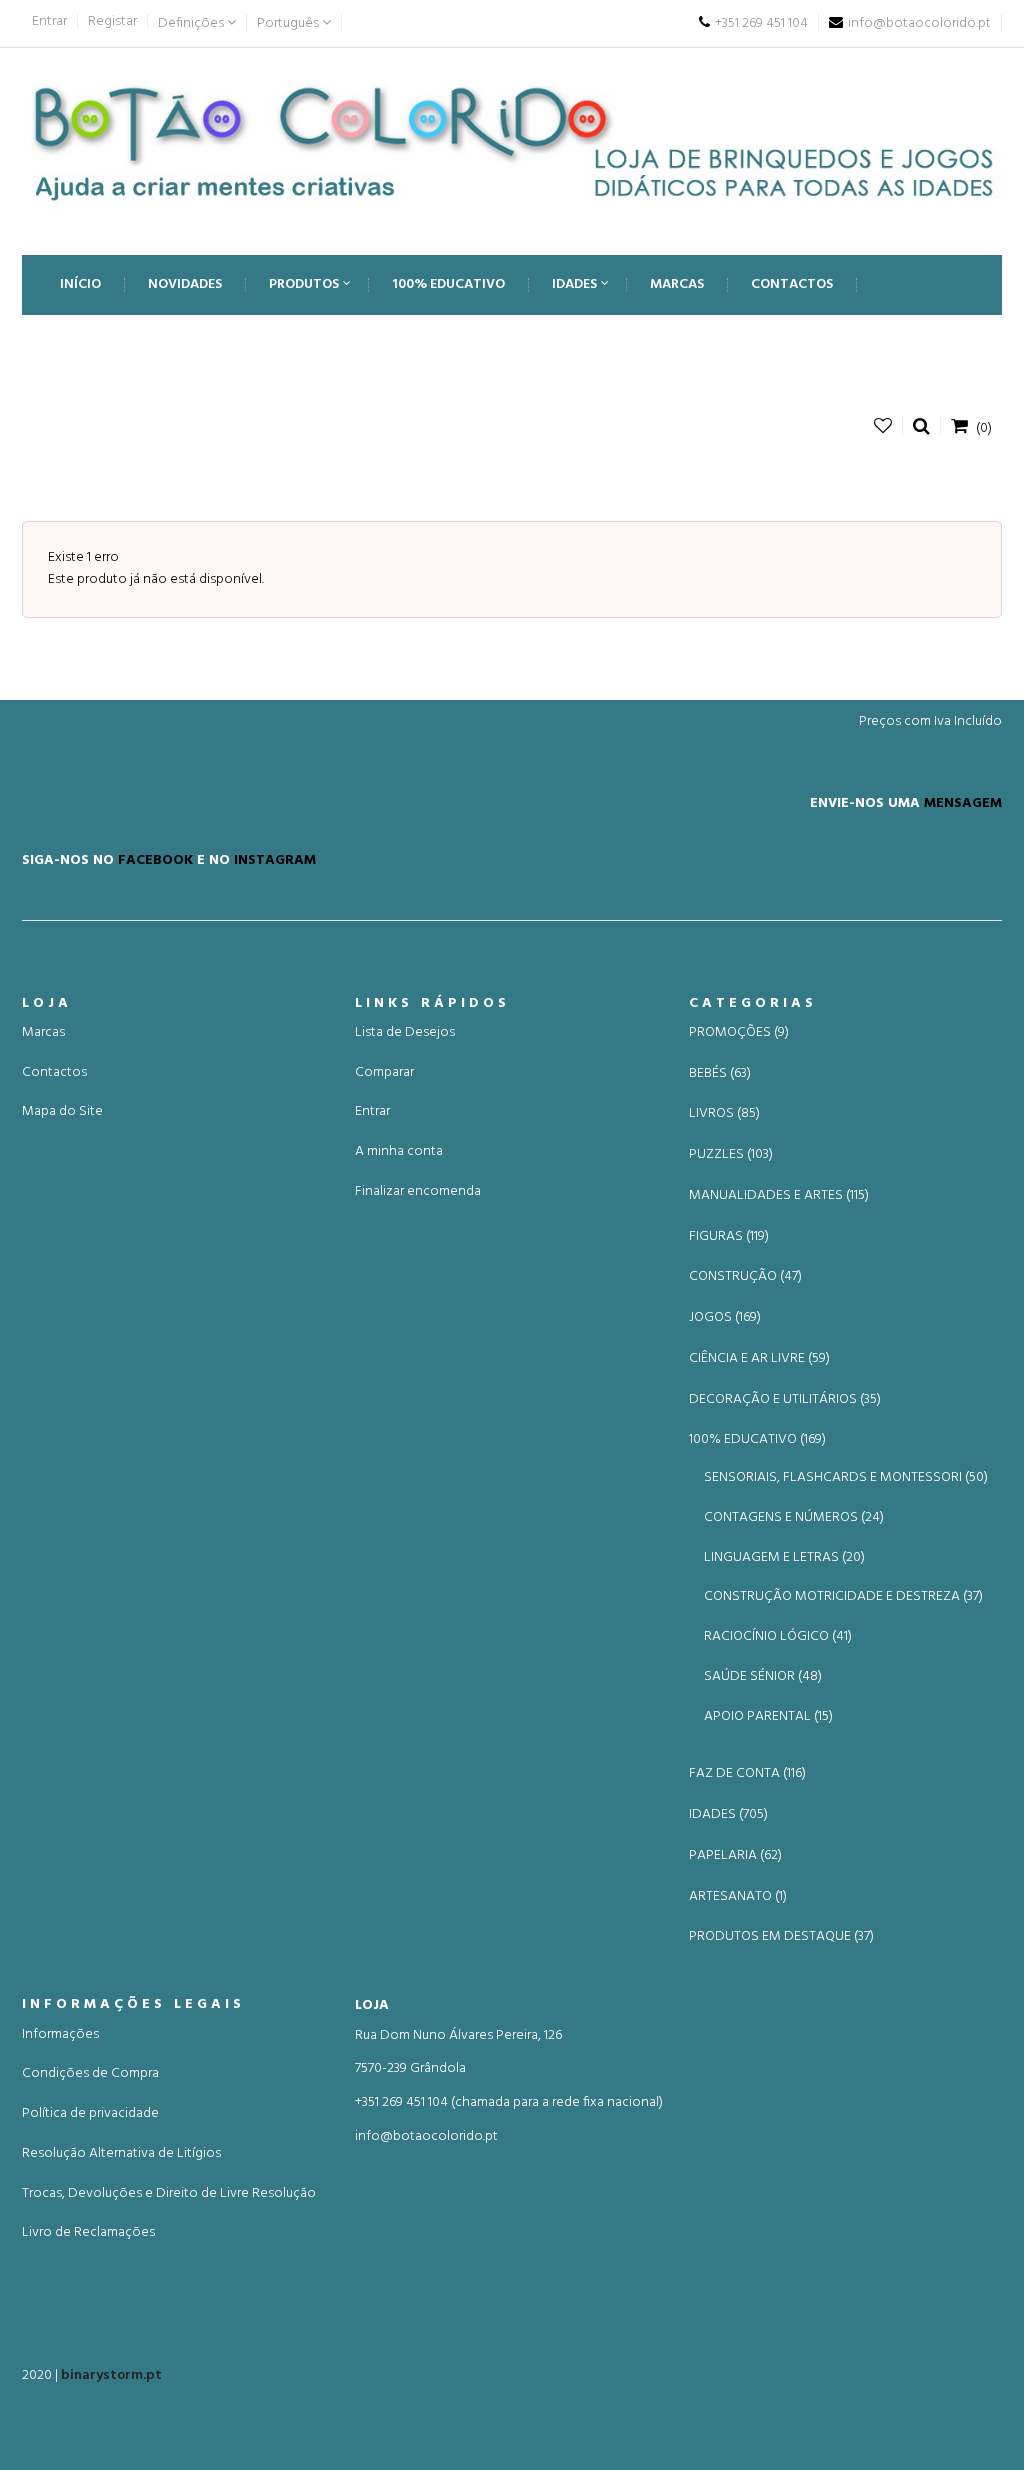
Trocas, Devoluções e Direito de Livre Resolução (169, 2193)
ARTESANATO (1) (738, 1897)
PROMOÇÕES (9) (739, 1033)
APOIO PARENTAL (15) (768, 1716)
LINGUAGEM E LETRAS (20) (784, 1557)
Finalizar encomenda (418, 1191)
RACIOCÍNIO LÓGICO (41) (778, 1636)
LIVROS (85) (724, 1114)
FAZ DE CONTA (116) (747, 1774)
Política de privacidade (90, 2113)
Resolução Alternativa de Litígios (121, 2153)
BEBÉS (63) (720, 1074)
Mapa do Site (62, 1111)
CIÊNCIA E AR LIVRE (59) (759, 1359)
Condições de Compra (90, 2073)
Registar (112, 21)
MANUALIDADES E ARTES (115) (779, 1196)
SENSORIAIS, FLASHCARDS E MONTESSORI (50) (846, 1477)
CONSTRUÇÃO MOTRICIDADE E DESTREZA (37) (843, 1596)
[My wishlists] (883, 426)
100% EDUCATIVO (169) (757, 1440)
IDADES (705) (728, 1815)
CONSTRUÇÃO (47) (745, 1277)
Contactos (54, 1072)
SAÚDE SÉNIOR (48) (763, 1676)
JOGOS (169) (725, 1318)
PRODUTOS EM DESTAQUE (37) (781, 1937)
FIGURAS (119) (729, 1237)
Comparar (384, 1072)
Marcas (43, 1032)
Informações (60, 2034)
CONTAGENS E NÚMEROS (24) (794, 1517)
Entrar (49, 21)
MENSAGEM (963, 803)
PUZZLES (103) (731, 1155)
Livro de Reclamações (88, 2232)
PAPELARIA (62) (735, 1856)
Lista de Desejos (405, 1032)
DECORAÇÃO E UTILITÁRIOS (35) (785, 1400)
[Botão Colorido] (512, 141)
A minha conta (399, 1151)
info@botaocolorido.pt (426, 2136)
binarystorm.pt (111, 2375)
